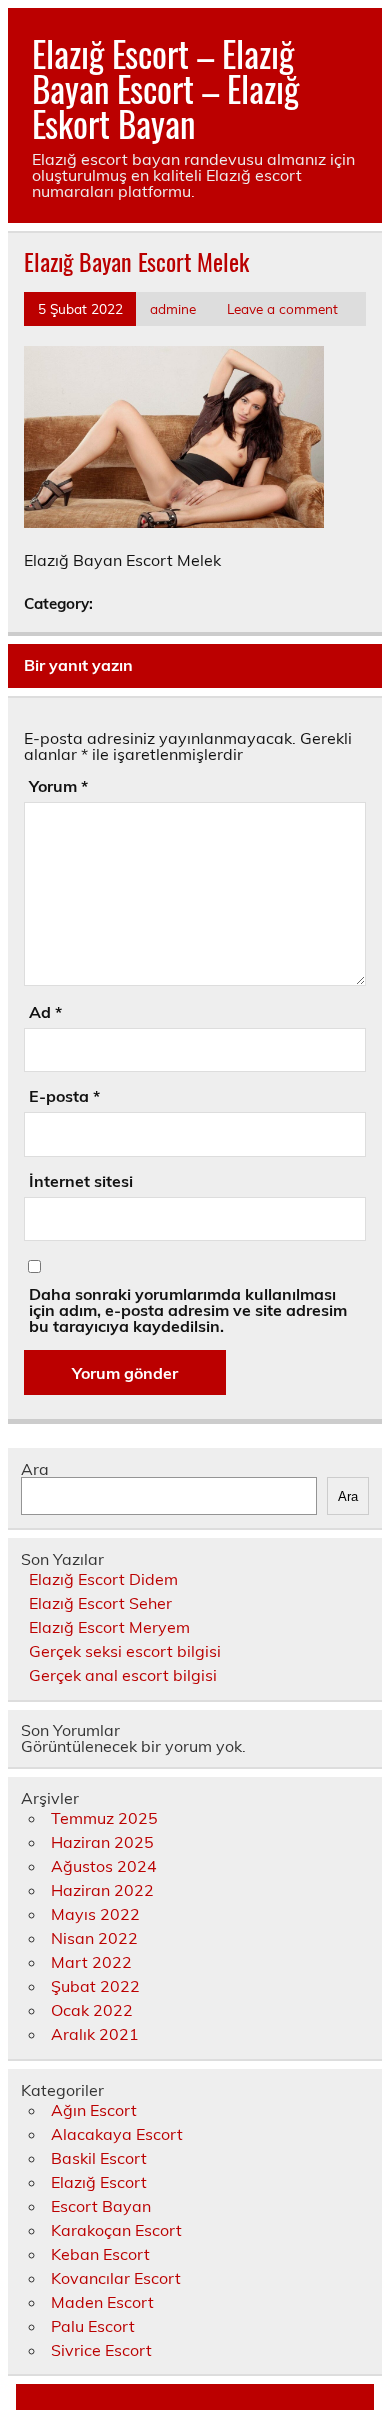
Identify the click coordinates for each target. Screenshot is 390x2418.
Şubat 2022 (95, 1986)
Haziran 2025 (102, 1842)
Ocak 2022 (92, 2010)
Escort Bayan (101, 2206)
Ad (45, 1012)
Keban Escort (100, 2254)
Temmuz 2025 (104, 1818)
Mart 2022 (91, 1962)
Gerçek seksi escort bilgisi (125, 1651)
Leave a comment (282, 308)
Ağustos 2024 (104, 1866)
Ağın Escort (94, 2110)
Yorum (58, 786)
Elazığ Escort (99, 2182)
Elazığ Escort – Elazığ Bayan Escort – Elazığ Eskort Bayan (165, 88)
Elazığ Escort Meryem (109, 1627)
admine (173, 308)
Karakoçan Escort (116, 2230)
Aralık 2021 (95, 2034)
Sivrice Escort (101, 2350)
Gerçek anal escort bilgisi (123, 1675)
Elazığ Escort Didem (103, 1579)
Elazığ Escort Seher (100, 1603)
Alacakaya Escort (117, 2134)
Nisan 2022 (94, 1938)
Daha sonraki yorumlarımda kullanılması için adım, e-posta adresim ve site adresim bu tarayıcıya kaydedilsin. (188, 1310)
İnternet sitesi (81, 1181)
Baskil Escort (99, 2158)
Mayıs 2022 (95, 1914)
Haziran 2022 (102, 1890)
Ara (35, 1469)
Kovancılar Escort (116, 2278)
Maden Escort (102, 2302)
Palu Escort (93, 2326)
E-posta (64, 1096)
